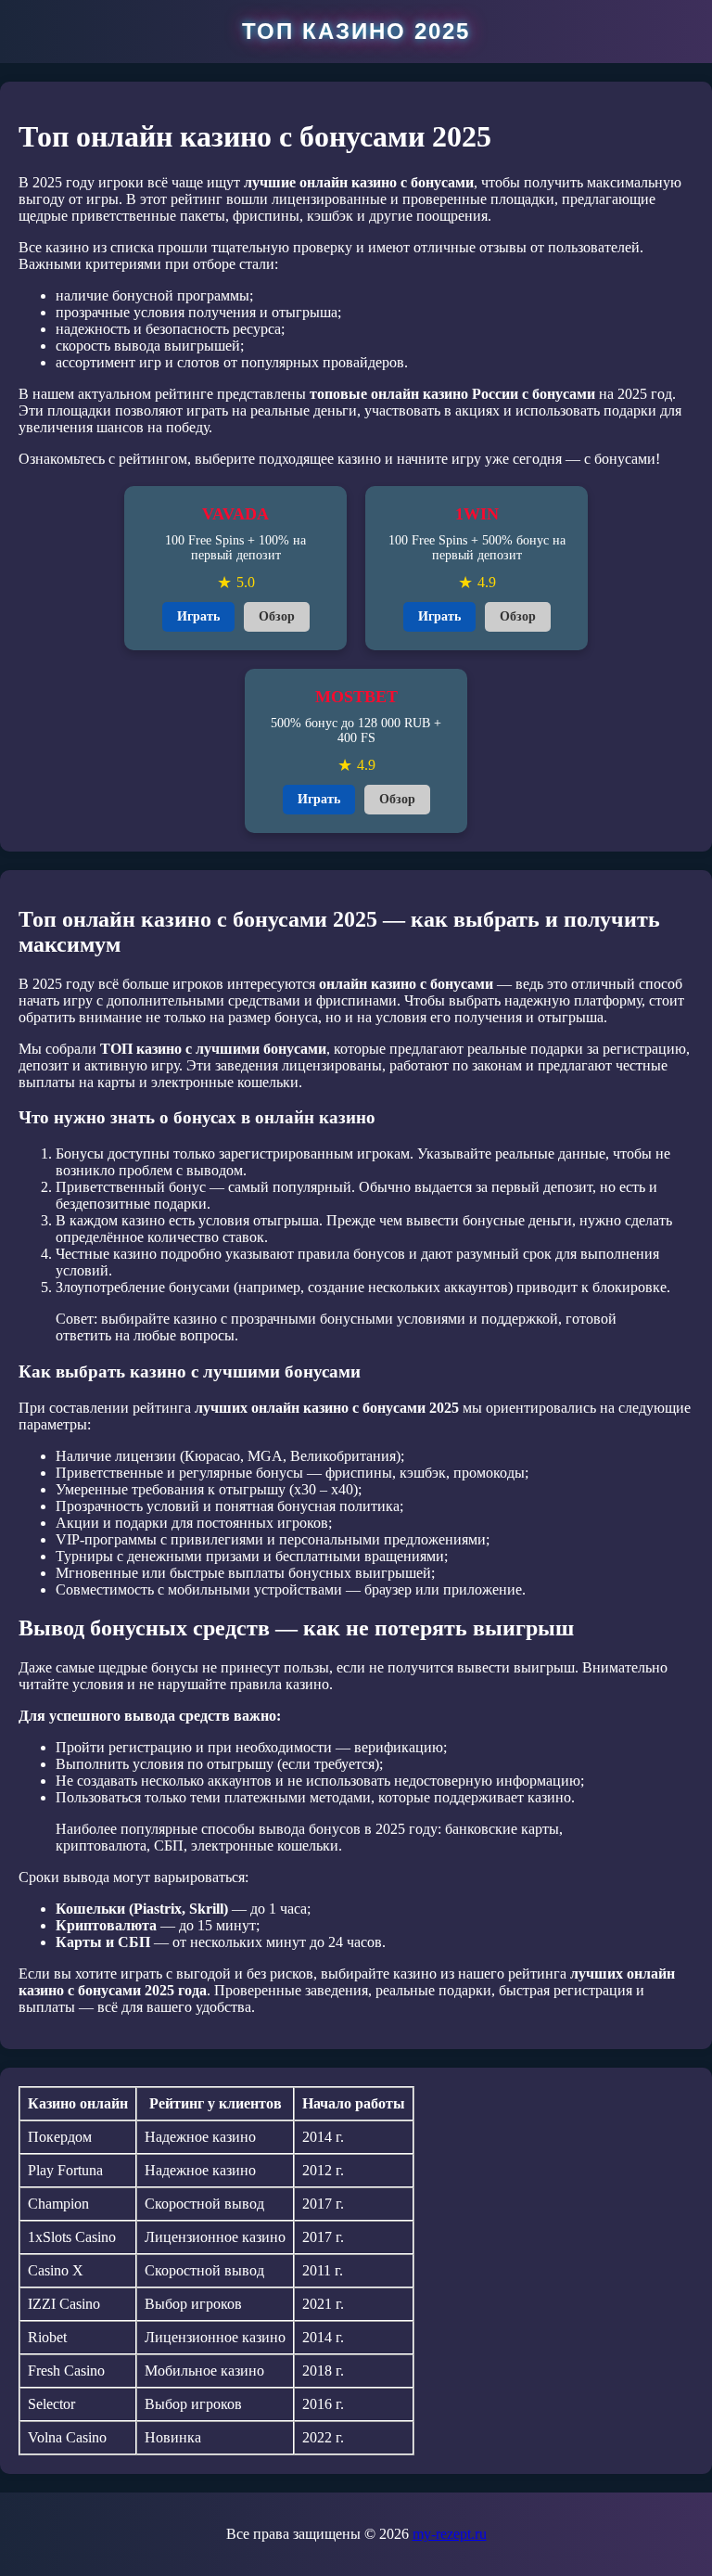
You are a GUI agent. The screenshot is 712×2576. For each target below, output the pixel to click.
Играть (198, 616)
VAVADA (235, 514)
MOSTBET (356, 697)
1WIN (477, 514)
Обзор (277, 616)
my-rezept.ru (450, 2534)
